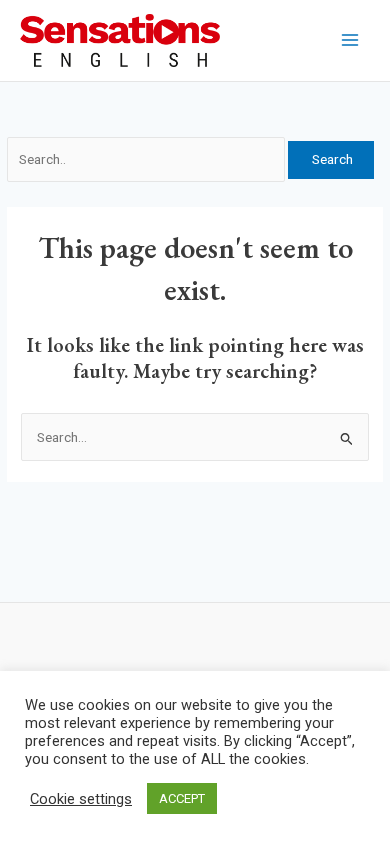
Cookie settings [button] (81, 799)
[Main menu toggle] (350, 40)
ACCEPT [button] (182, 798)
